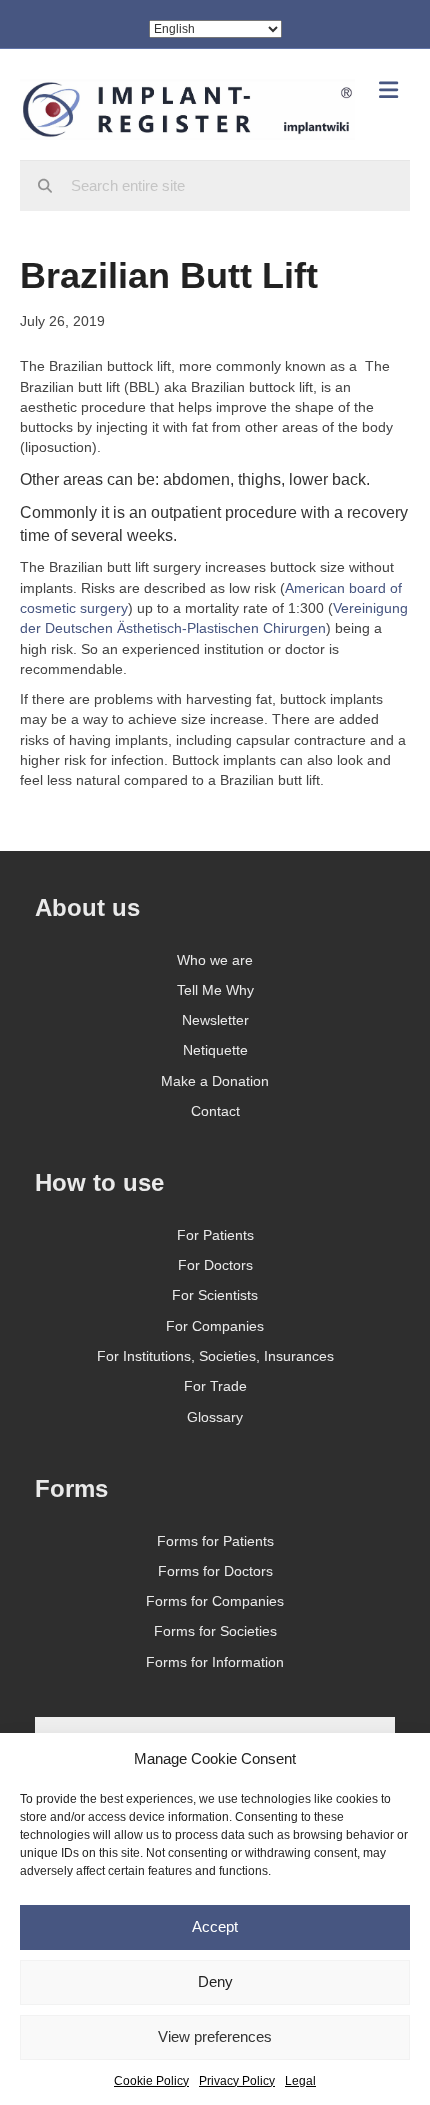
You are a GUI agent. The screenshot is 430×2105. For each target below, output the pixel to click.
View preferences (215, 2036)
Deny (215, 1981)
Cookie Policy (151, 2081)
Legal (300, 2081)
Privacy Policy (237, 2081)
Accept (215, 1926)
